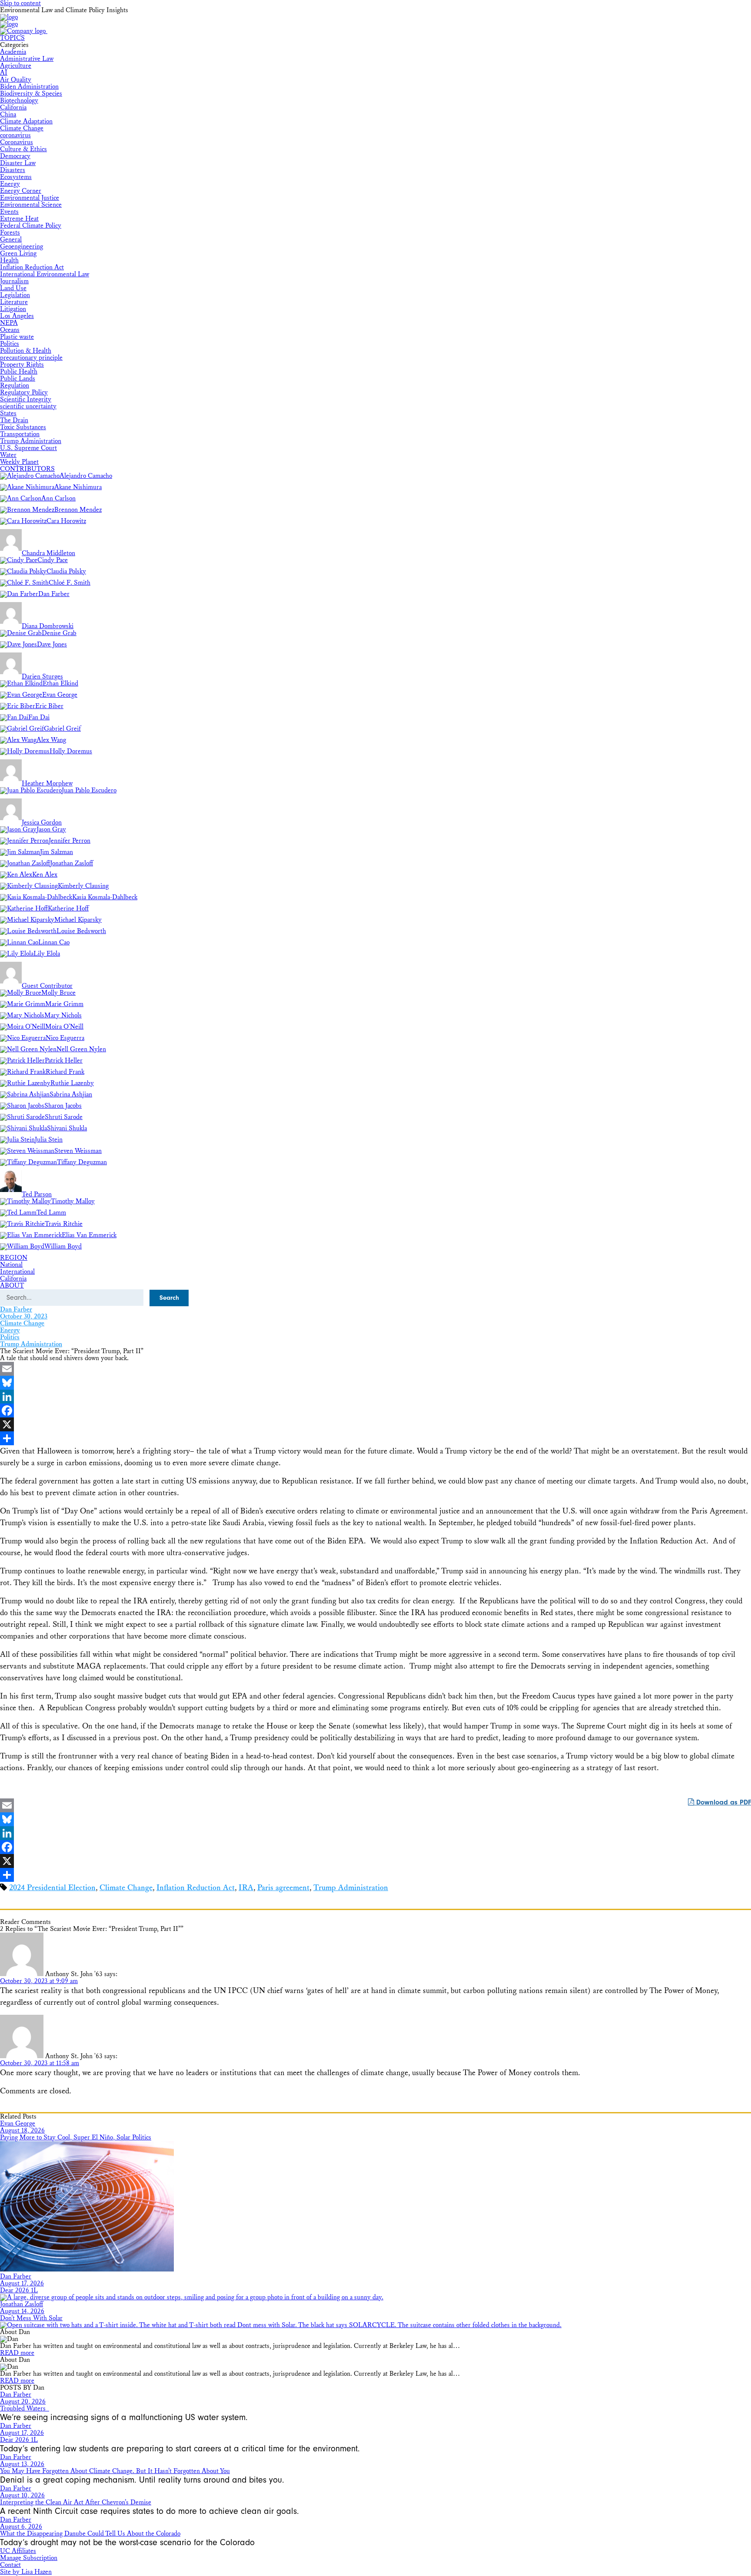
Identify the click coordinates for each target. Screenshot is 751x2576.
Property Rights (22, 365)
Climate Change (22, 128)
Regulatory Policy (24, 392)
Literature (14, 302)
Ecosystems (16, 177)
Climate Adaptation (26, 121)
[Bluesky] (375, 1383)
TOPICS (12, 38)
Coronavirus (17, 142)
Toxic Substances (23, 427)
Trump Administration (31, 441)
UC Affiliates (18, 2551)
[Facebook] (375, 1411)
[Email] (375, 1369)
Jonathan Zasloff (22, 2304)
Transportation (20, 434)
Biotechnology (19, 101)
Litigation (13, 309)
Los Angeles (17, 316)
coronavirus (15, 135)
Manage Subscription (29, 2558)
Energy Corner (21, 191)
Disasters (13, 170)
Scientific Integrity (26, 399)
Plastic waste (17, 337)
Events (9, 212)
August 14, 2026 (22, 2311)
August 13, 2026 (22, 2464)
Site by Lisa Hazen (26, 2572)
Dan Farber (16, 1310)
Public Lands (18, 379)
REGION (14, 1258)
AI (4, 73)
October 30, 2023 (24, 1316)
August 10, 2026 (22, 2495)
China (8, 114)
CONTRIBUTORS (27, 469)
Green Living (18, 253)
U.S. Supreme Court (28, 448)
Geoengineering (22, 247)
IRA (246, 1888)
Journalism (14, 281)
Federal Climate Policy (31, 226)
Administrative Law (27, 59)
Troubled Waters (25, 2409)
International (17, 1272)
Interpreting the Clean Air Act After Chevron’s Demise (76, 2502)
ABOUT (12, 1286)
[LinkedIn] (375, 1397)
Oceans (10, 330)
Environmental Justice (30, 198)
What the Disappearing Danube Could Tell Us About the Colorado (90, 2534)
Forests (10, 233)
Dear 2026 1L (19, 2290)
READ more (17, 2353)
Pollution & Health (26, 351)
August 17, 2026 (22, 2283)
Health (9, 260)
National (11, 1265)
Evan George (18, 2124)
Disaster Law (18, 163)
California (13, 108)
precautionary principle (31, 358)
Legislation (15, 295)
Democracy (15, 156)
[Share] (375, 1438)
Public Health (19, 372)
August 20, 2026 (23, 2402)
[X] (375, 1424)
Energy (10, 184)
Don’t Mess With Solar (31, 2318)
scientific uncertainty (28, 406)
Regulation (15, 386)
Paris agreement (283, 1888)
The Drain (14, 420)
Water (8, 455)
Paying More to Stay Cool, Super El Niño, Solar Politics (76, 2137)
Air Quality (16, 80)
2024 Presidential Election (52, 1888)
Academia (13, 52)
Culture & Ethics (23, 149)
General (11, 240)
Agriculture (16, 66)
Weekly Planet (19, 462)
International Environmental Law (45, 274)
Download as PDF (723, 1802)
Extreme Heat (19, 219)
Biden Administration (29, 87)
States (8, 413)
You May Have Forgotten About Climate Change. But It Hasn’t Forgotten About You (115, 2471)
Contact (10, 2565)
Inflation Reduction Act (32, 267)
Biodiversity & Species (31, 94)
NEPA (9, 323)
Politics (10, 344)
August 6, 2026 (21, 2527)
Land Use (13, 288)
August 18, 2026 (22, 2131)
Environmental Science (31, 205)
